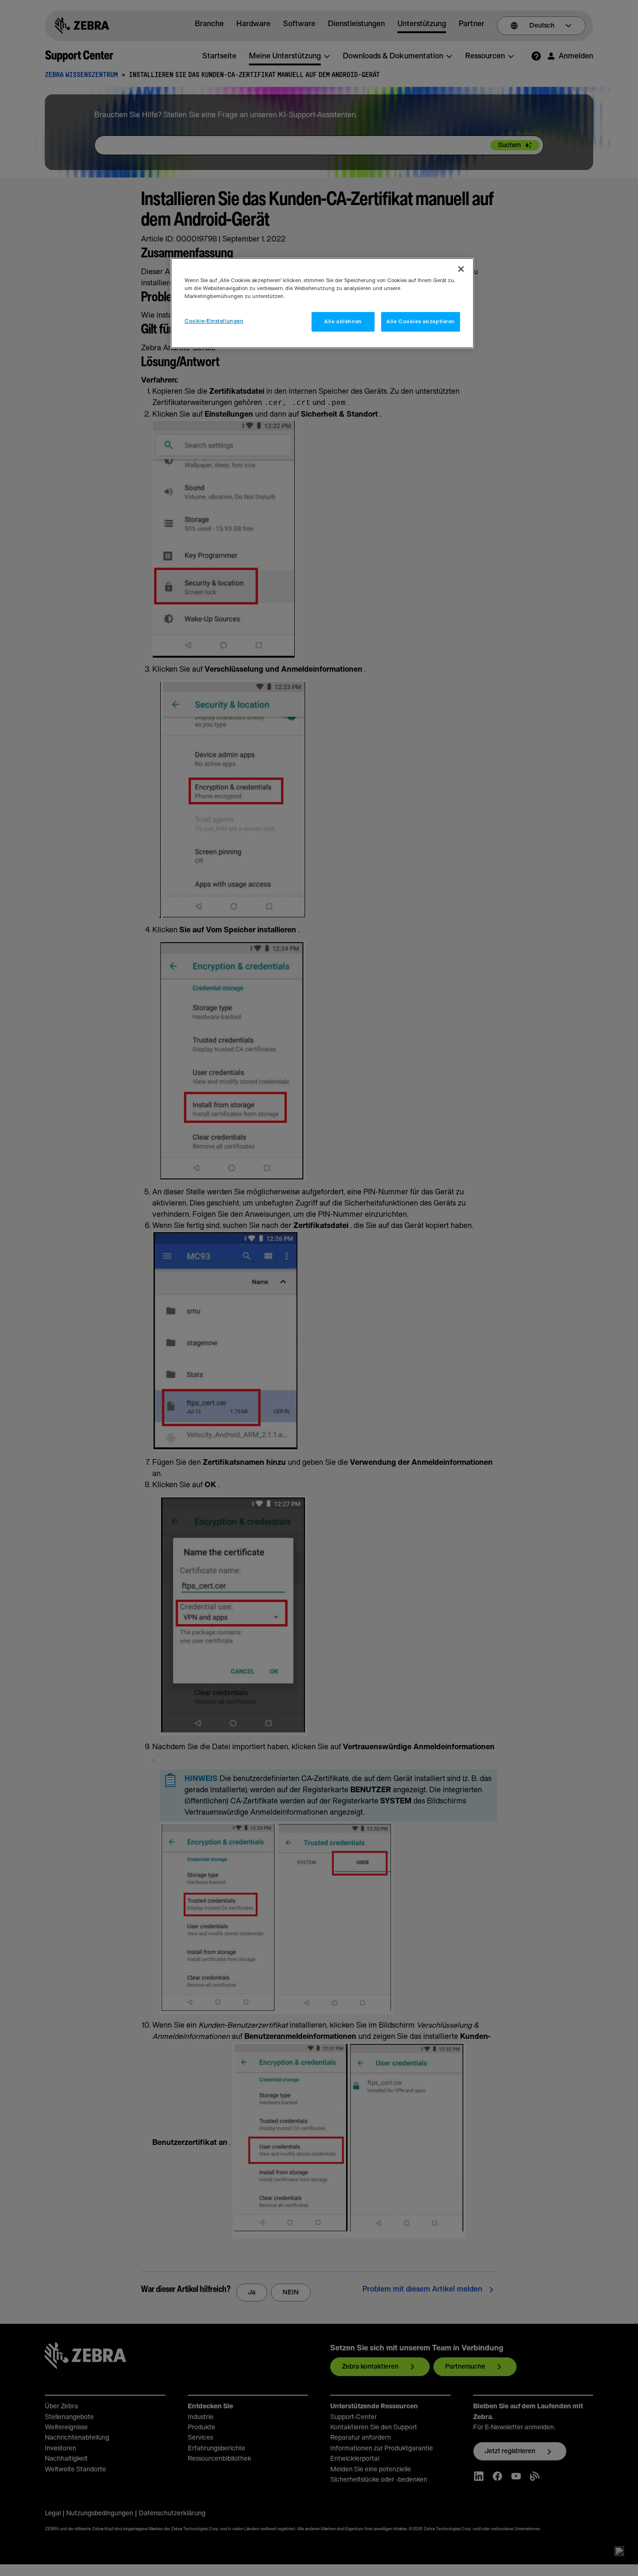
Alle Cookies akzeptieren (421, 322)
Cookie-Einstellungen (214, 321)
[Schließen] (461, 269)
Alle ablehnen (343, 322)
